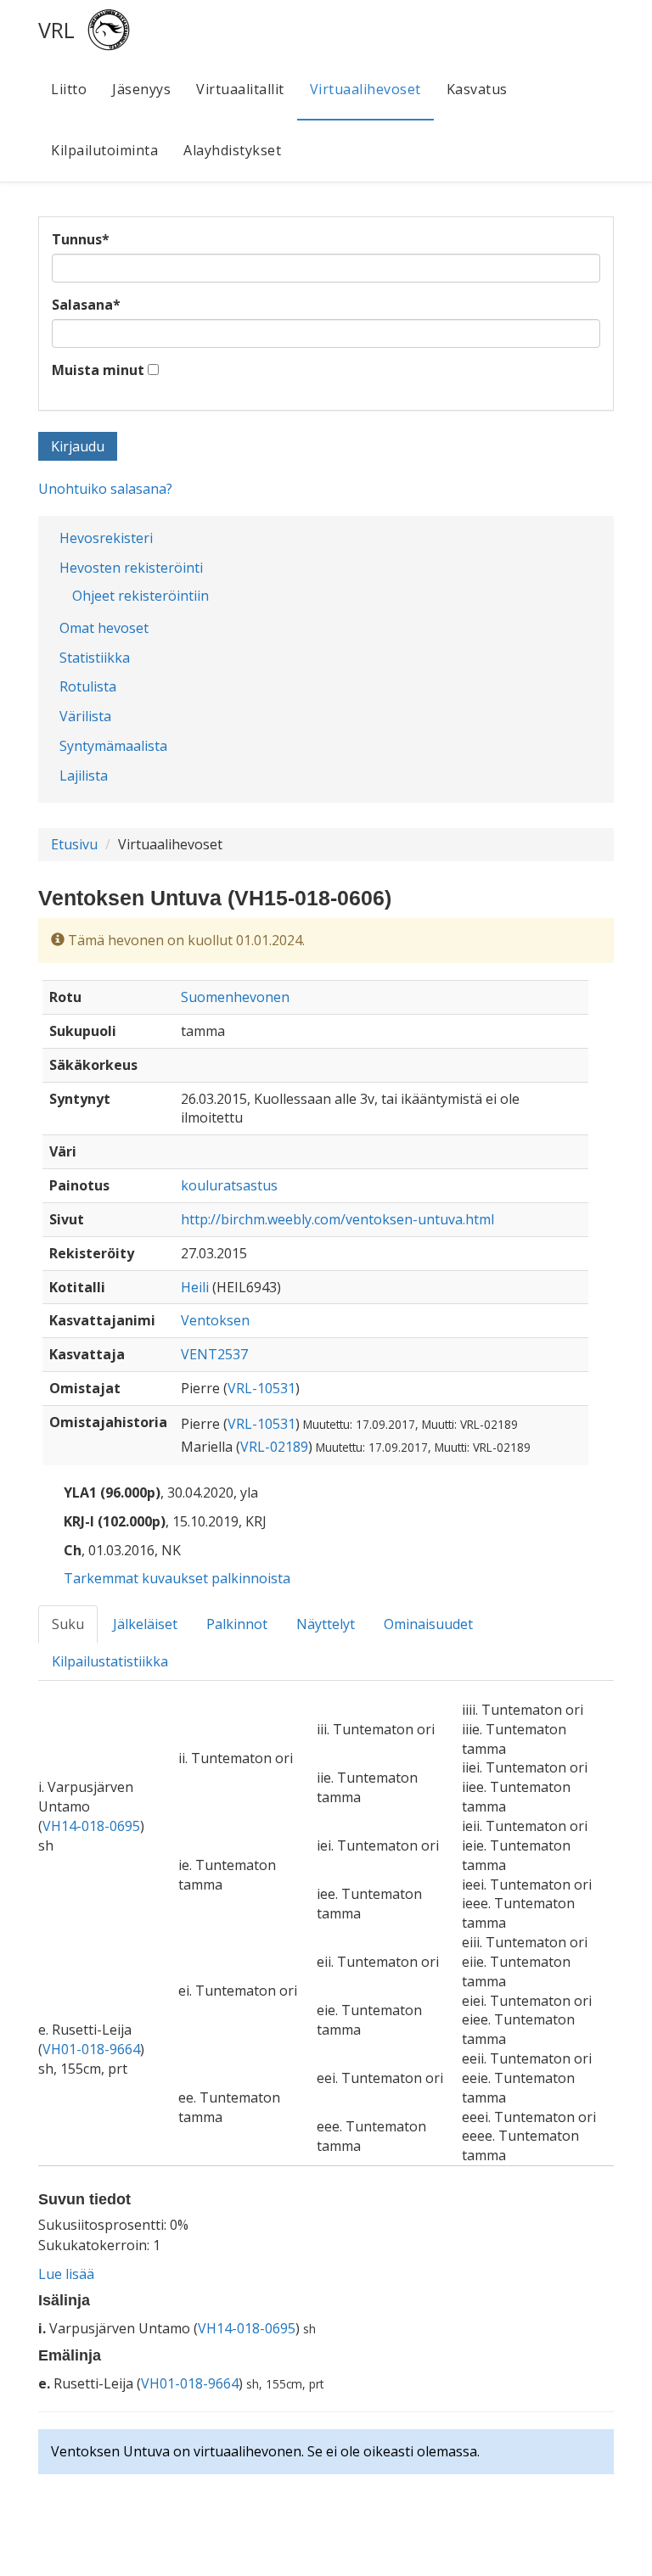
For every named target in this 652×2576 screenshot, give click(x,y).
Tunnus (81, 239)
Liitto (69, 89)
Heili (195, 1287)
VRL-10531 (261, 1388)
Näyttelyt (326, 1624)
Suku (68, 1624)
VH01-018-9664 (91, 2049)
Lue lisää (66, 2274)
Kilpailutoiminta (104, 150)
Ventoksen (215, 1320)
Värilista (85, 716)
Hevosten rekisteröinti (131, 568)
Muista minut (98, 370)
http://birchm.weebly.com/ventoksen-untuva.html (337, 1219)
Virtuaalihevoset (365, 89)
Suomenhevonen (235, 997)
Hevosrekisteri (106, 538)
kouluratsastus (229, 1185)
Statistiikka (95, 658)
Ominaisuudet (428, 1624)
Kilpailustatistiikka (110, 1661)
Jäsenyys (141, 89)
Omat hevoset (104, 628)
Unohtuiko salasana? (105, 489)
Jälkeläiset (145, 1624)
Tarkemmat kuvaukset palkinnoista (177, 1578)
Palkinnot (237, 1624)
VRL (56, 30)
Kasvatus (477, 89)
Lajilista (84, 776)
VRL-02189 (274, 1447)
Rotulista (88, 686)
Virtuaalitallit (240, 89)
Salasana (86, 305)
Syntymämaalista (113, 746)
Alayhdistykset (232, 150)
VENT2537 (214, 1354)
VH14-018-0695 (91, 1826)
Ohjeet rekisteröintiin (141, 596)
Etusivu (74, 844)
